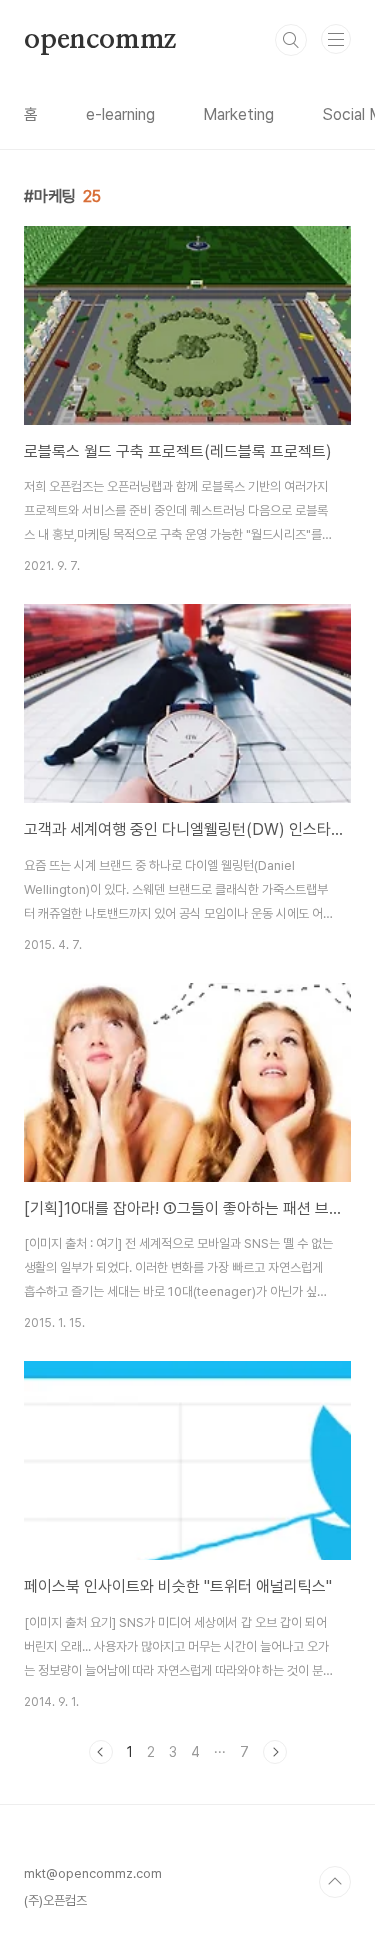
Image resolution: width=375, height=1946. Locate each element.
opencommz (100, 40)
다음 (275, 1752)
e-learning (120, 114)
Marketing (238, 114)
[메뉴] (336, 39)
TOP (335, 1882)
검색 (291, 40)
